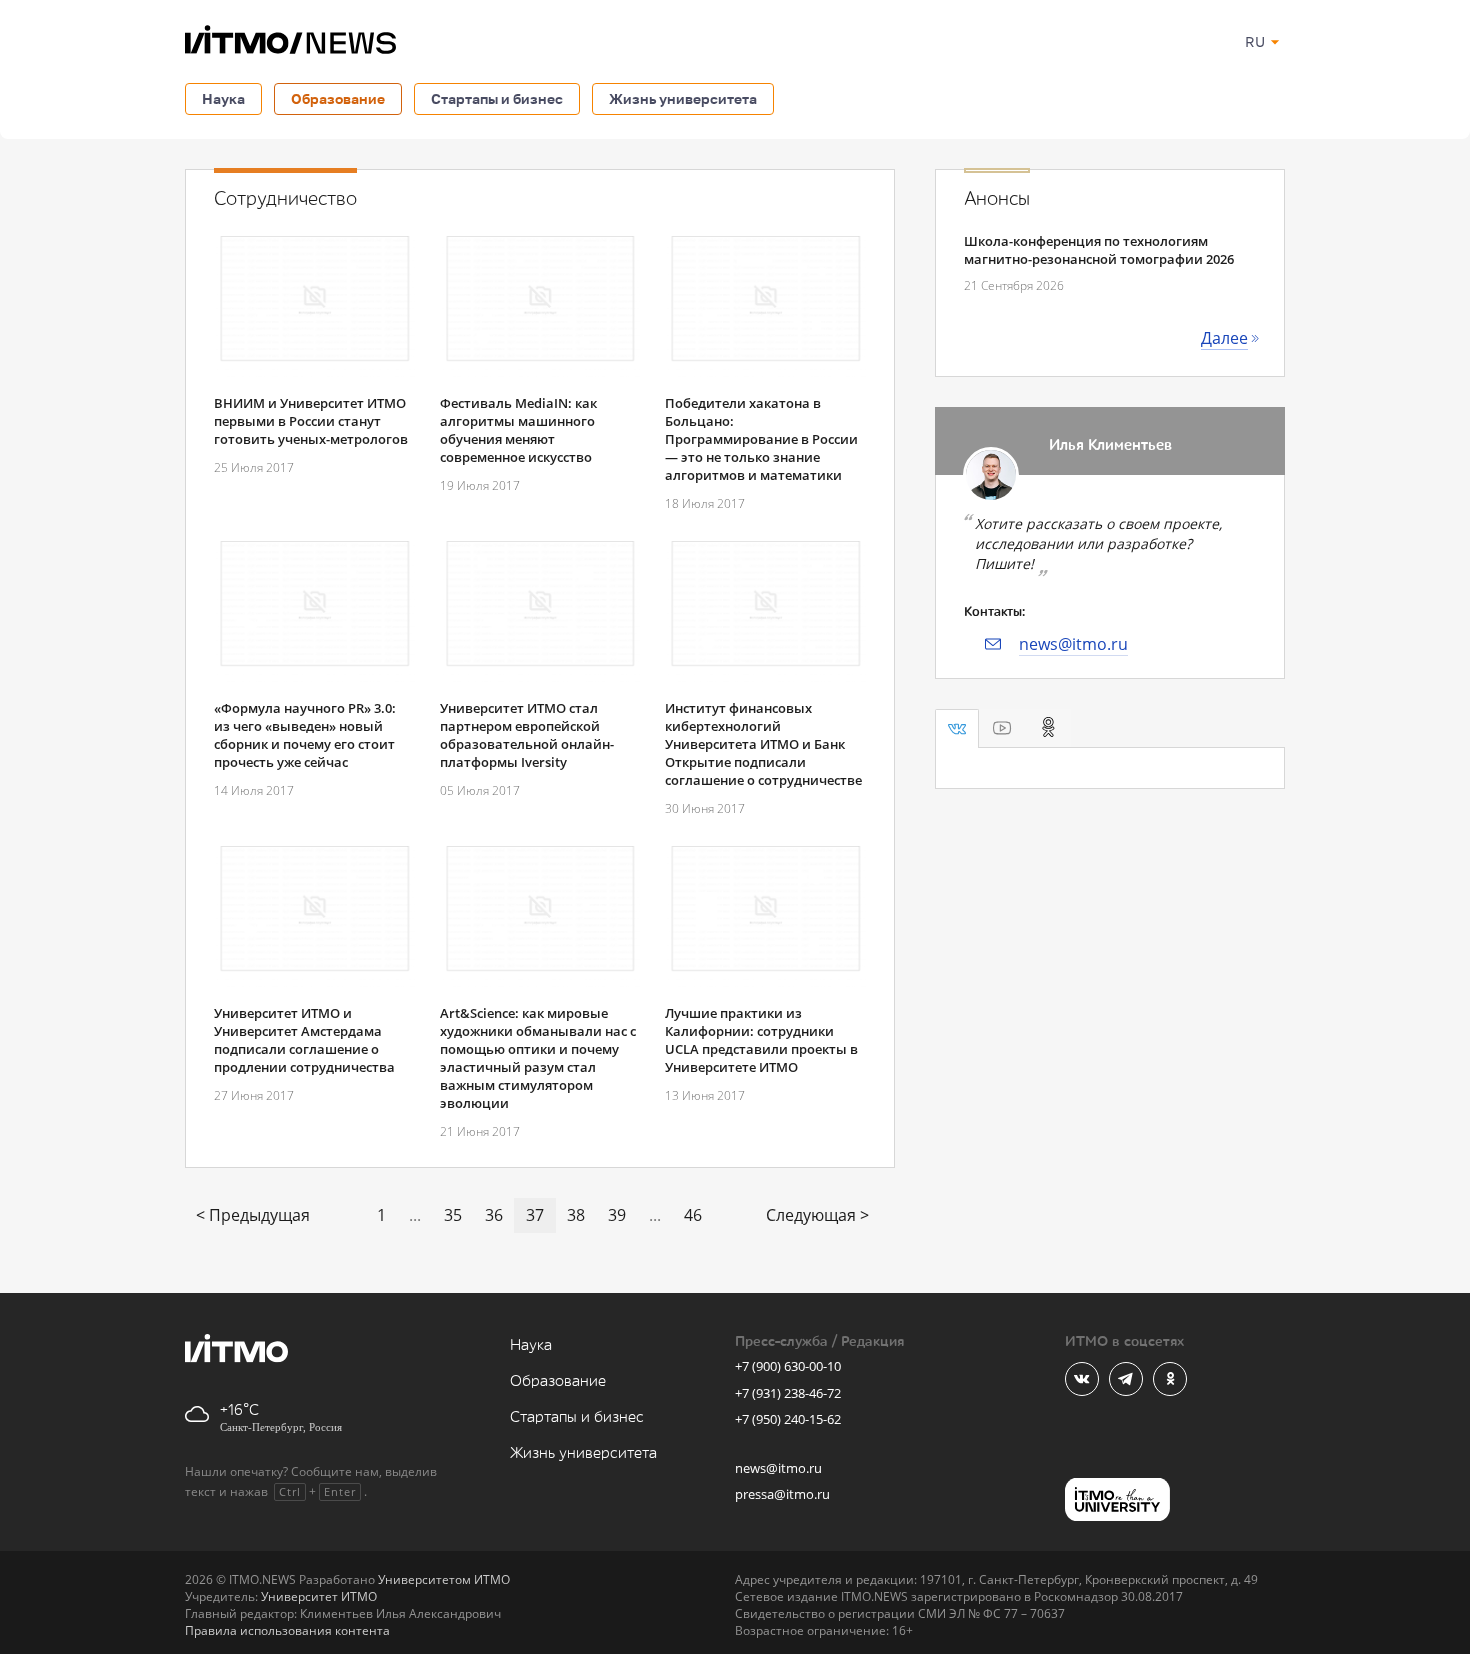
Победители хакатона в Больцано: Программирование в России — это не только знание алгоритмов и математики (761, 439)
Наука (223, 98)
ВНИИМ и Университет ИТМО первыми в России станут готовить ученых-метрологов (311, 421)
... (415, 1215)
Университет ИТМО (319, 1596)
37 (535, 1215)
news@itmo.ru (1073, 644)
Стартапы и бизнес (497, 98)
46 (693, 1215)
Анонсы (997, 199)
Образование (338, 98)
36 (494, 1215)
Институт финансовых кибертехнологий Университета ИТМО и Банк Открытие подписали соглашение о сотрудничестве (763, 744)
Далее (1224, 338)
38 (576, 1215)
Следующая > (817, 1215)
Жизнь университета (683, 98)
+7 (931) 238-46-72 (788, 1393)
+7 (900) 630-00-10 (788, 1366)
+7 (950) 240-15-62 (788, 1419)
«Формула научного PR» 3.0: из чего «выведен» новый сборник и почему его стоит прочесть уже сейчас (305, 735)
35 (453, 1215)
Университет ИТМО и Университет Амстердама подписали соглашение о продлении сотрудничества (304, 1040)
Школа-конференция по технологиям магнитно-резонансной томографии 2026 (1099, 250)
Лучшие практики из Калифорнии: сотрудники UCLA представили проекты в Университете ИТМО (761, 1040)
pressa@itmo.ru (782, 1494)
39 (617, 1215)
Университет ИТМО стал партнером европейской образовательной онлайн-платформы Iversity (527, 735)
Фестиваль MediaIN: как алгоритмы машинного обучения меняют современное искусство (518, 430)
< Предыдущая (253, 1215)
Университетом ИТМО (444, 1579)
